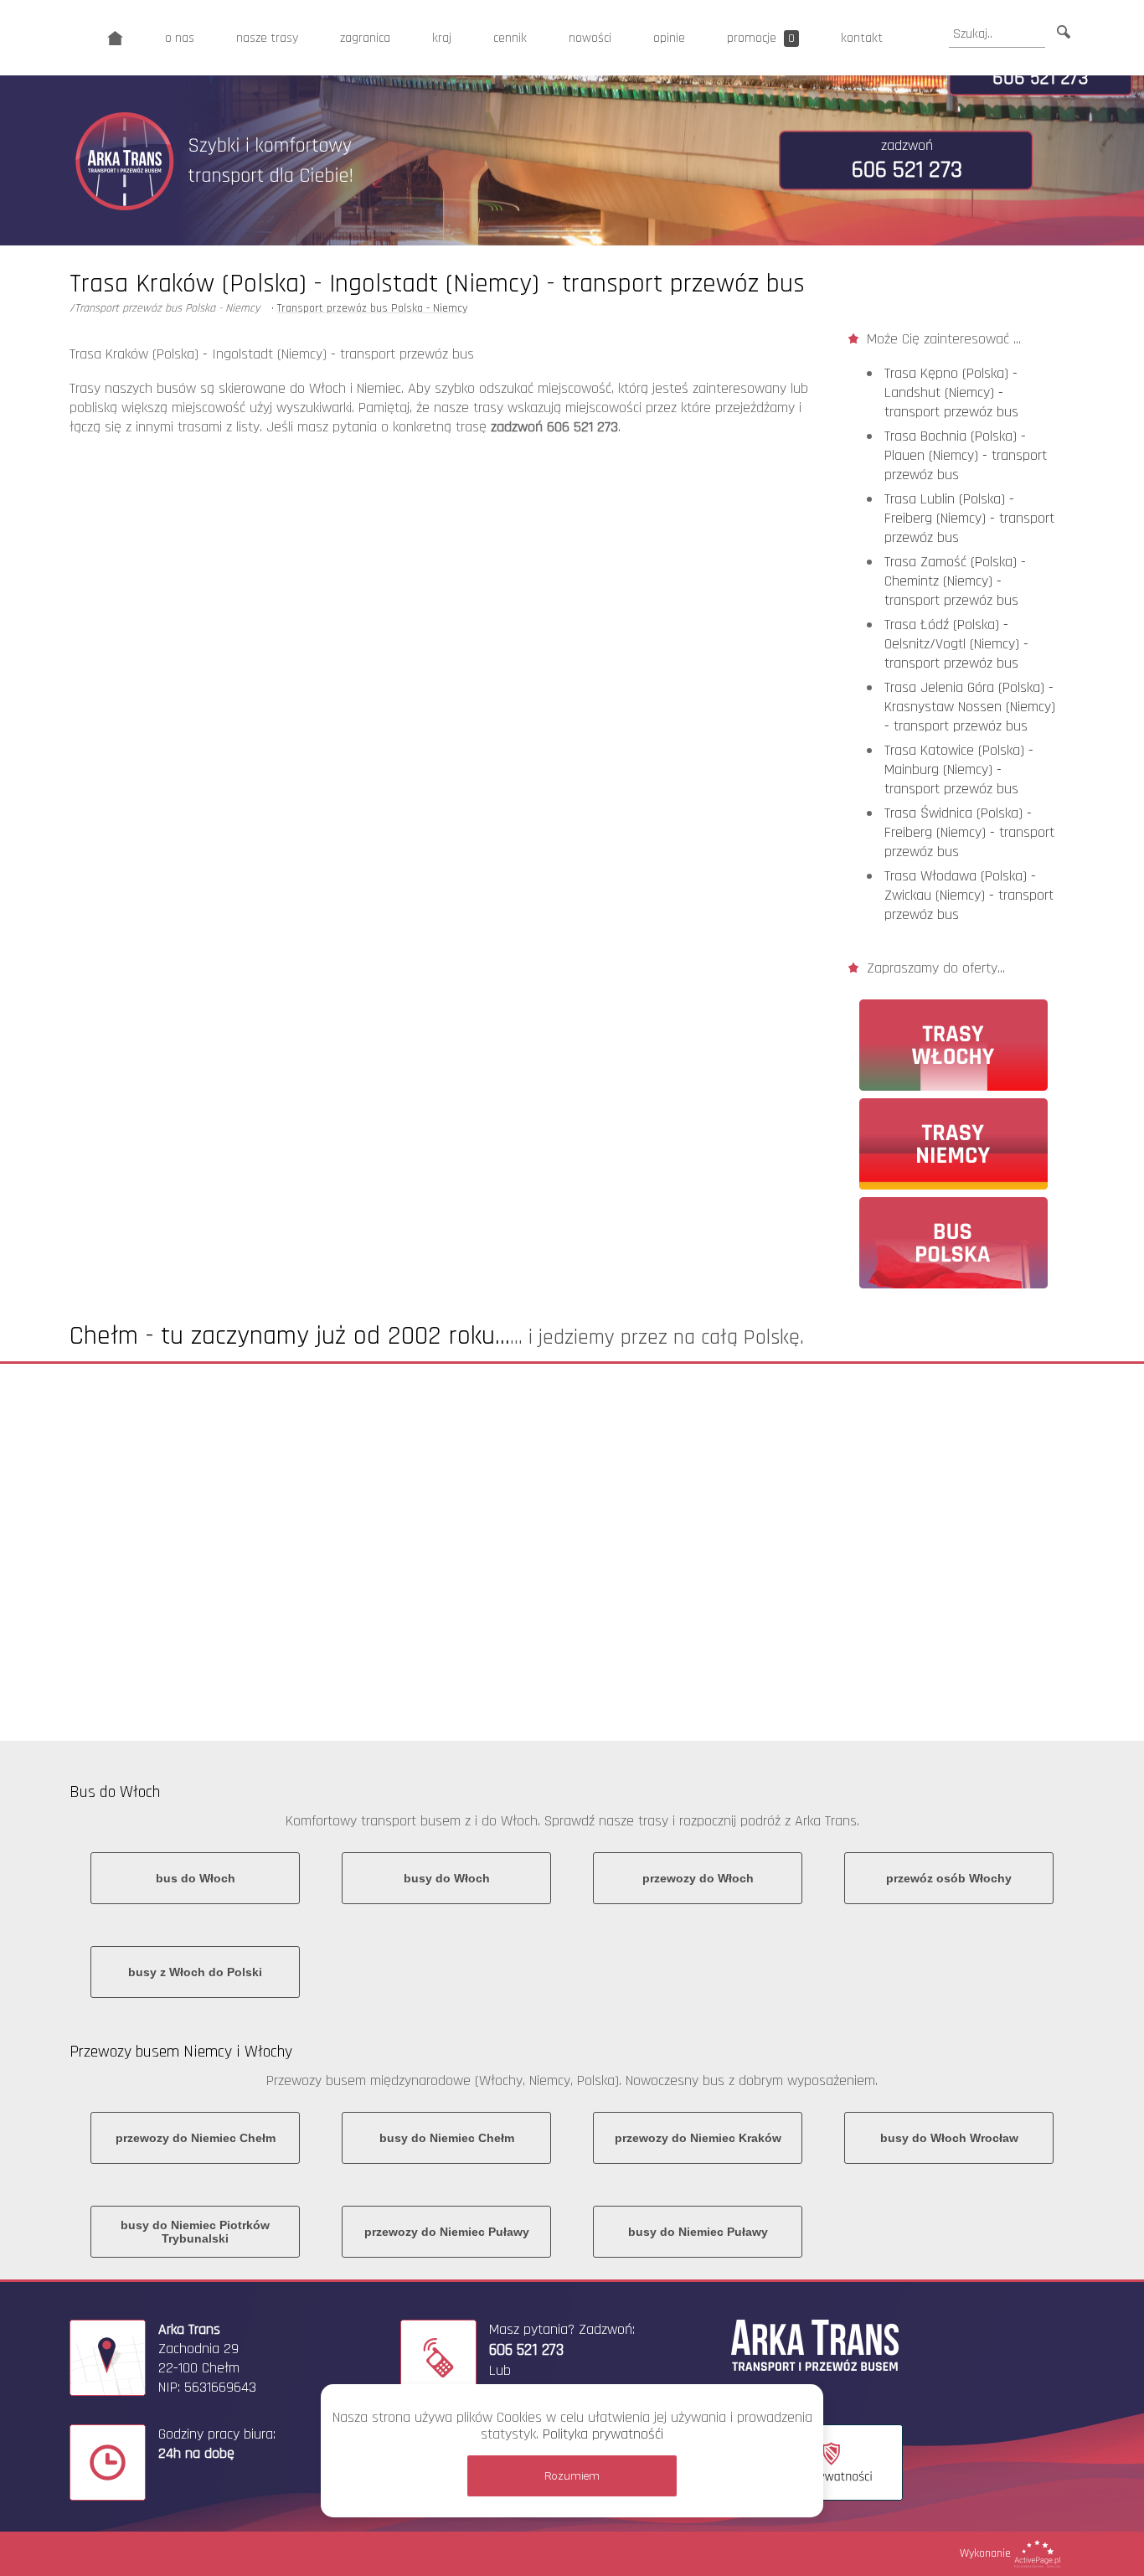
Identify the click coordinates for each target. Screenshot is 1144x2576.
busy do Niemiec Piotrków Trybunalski (195, 2232)
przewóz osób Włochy (949, 1878)
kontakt (862, 38)
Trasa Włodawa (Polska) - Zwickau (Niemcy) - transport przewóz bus (969, 895)
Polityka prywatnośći (603, 2434)
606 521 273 (1041, 78)
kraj (442, 38)
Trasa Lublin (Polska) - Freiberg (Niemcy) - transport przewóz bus (969, 518)
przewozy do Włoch (698, 1878)
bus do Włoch (196, 1878)
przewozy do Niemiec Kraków (698, 2138)
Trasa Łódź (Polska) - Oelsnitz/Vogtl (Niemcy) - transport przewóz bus (956, 644)
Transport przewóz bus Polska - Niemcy (372, 308)
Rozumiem (572, 2476)
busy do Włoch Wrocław (949, 2138)
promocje (761, 38)
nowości (590, 38)
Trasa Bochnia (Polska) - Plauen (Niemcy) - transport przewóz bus (966, 455)
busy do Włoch (447, 1878)
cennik (510, 38)
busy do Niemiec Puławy (698, 2232)
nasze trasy (267, 38)
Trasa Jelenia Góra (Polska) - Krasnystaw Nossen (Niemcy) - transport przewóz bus (970, 707)
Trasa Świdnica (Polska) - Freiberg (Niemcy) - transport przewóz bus (969, 832)
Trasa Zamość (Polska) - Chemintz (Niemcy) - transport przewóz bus (955, 581)
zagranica (365, 38)
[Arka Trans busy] (115, 38)
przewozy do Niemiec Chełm (196, 2138)
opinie (669, 38)
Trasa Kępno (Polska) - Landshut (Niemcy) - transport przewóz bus (951, 392)
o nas (180, 38)
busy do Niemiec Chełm (447, 2138)
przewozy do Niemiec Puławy (447, 2232)
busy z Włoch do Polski (195, 1972)
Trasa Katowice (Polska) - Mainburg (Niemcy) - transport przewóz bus (959, 769)
